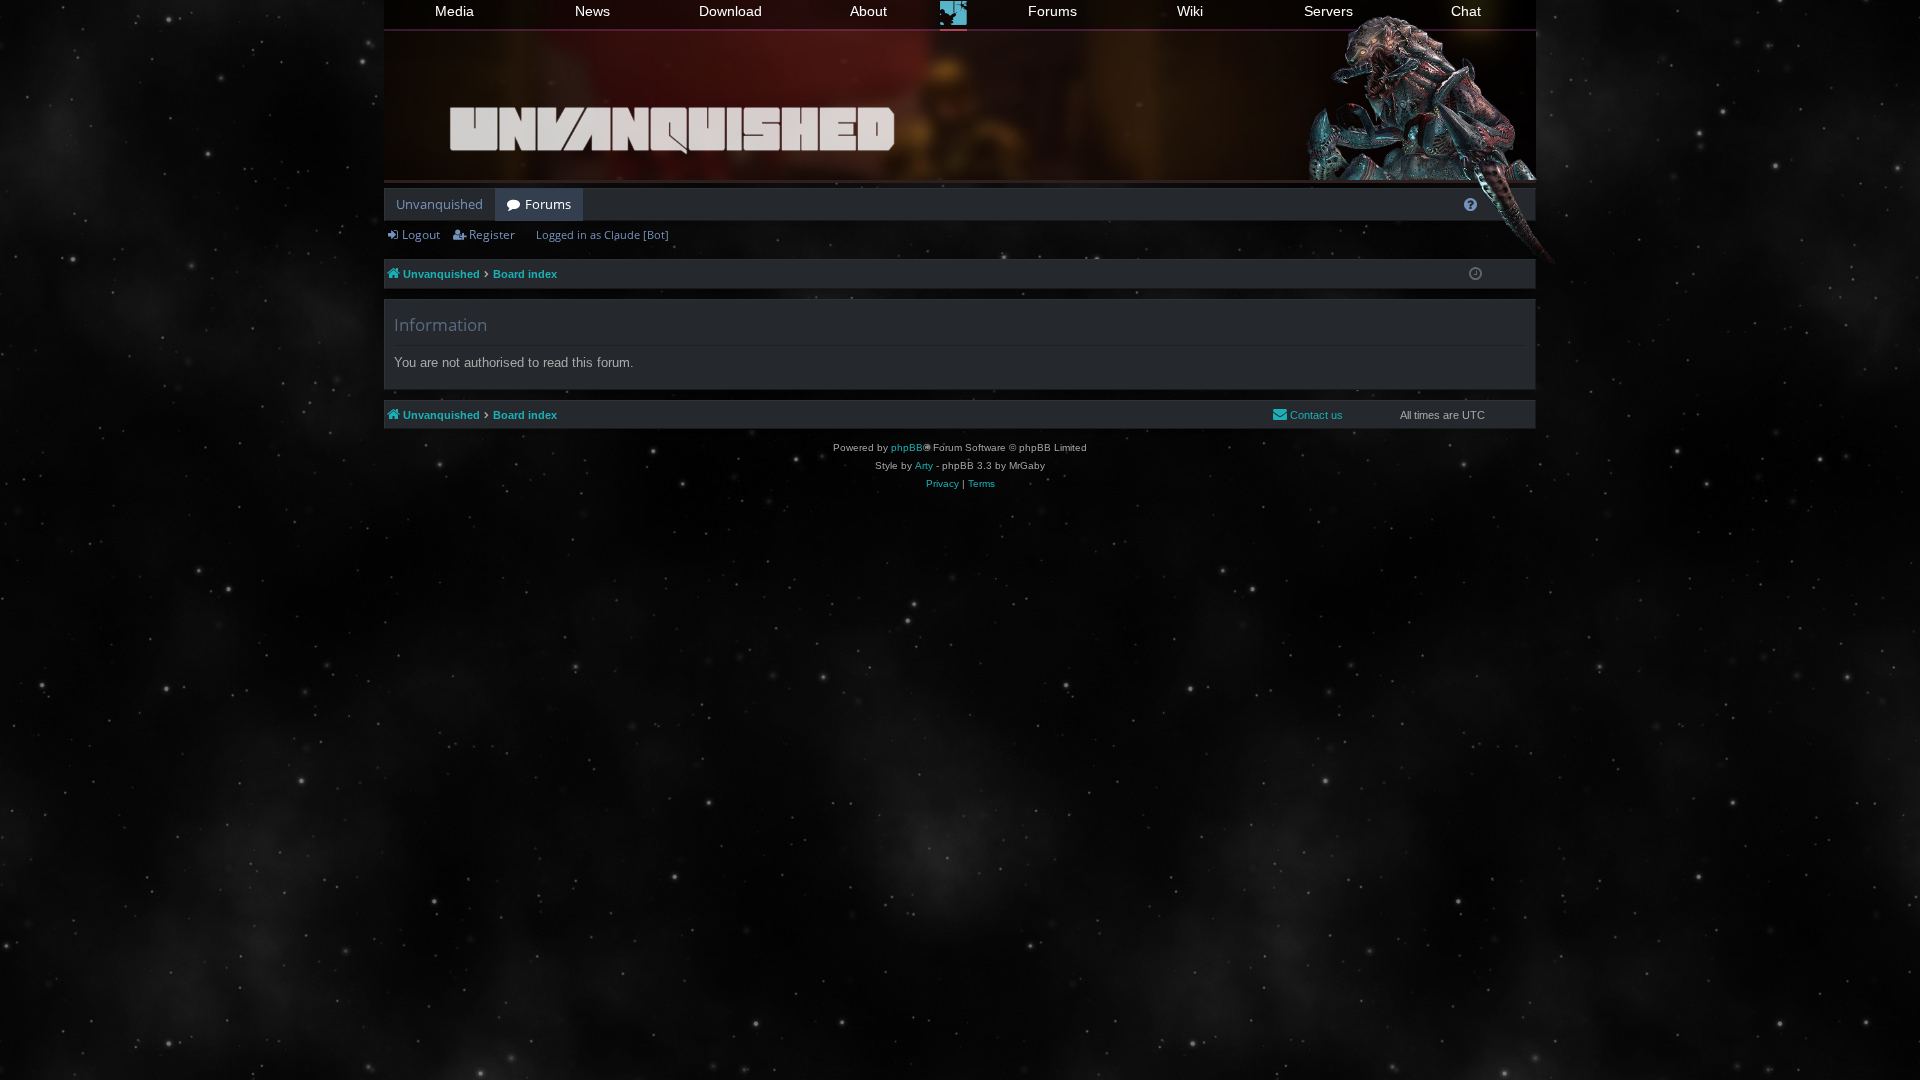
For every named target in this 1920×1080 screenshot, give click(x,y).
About (868, 11)
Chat (1466, 11)
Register (492, 234)
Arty (924, 465)
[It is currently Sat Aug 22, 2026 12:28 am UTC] (1475, 274)
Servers (1328, 11)
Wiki (1190, 11)
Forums (1052, 11)
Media (454, 11)
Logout (421, 234)
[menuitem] (1470, 204)
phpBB (907, 447)
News (592, 11)
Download (730, 11)
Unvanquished (439, 204)
